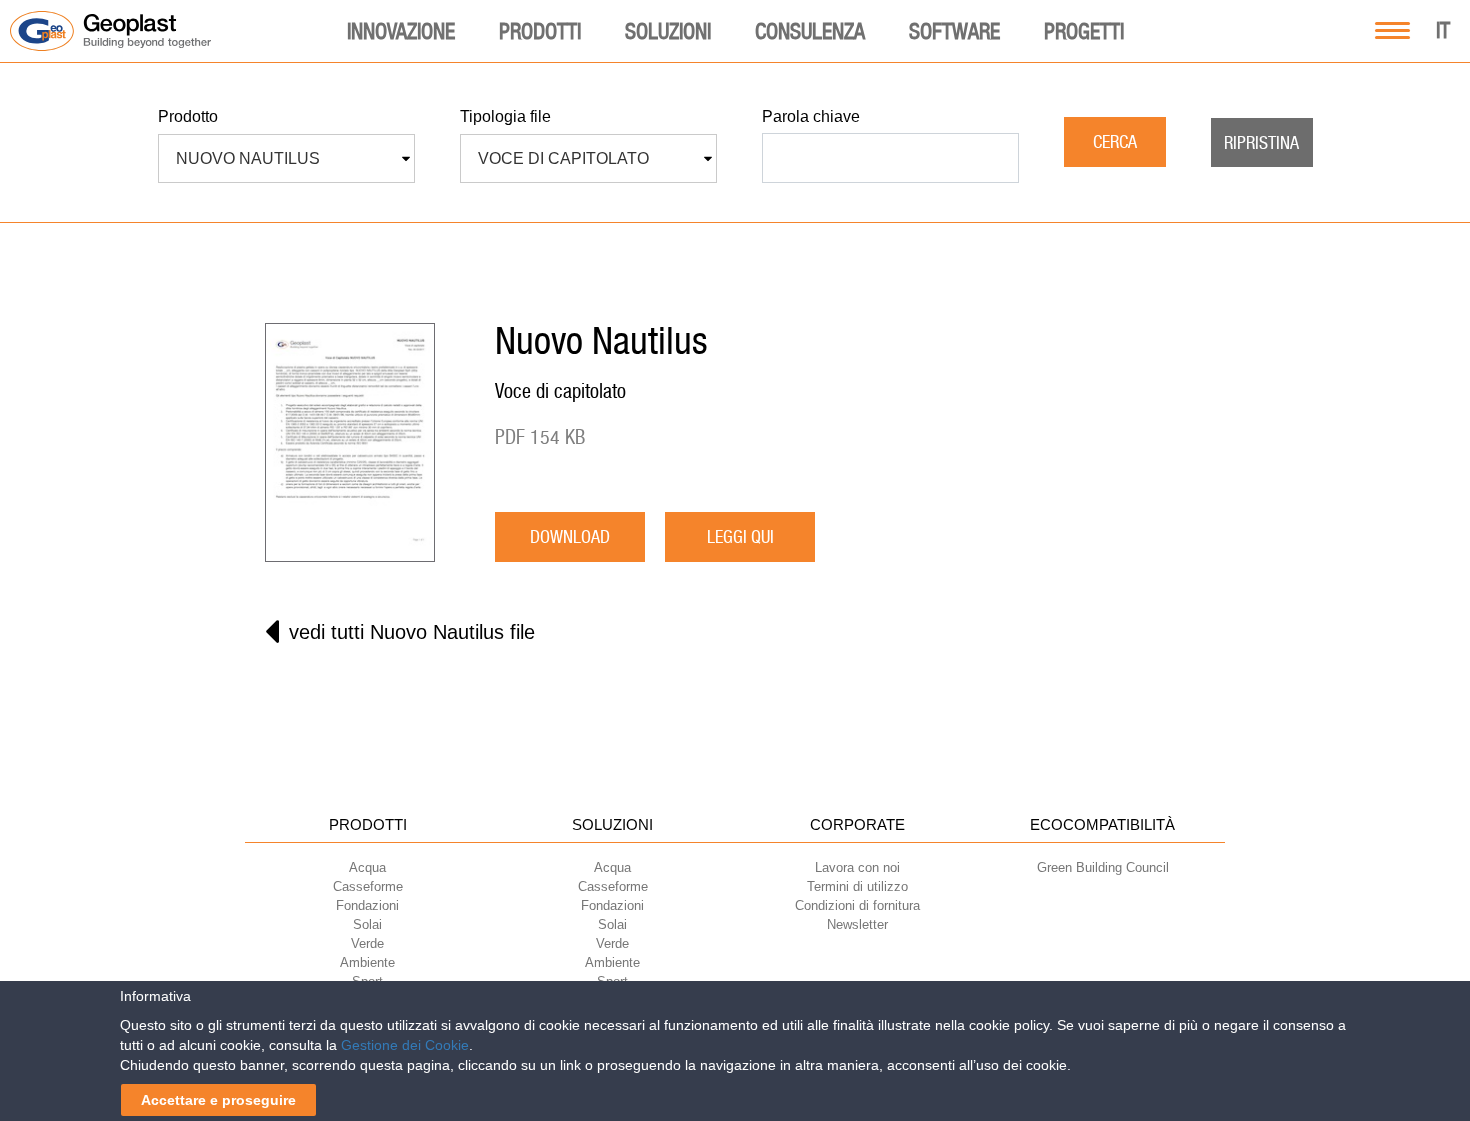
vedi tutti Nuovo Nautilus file (412, 632)
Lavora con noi (857, 867)
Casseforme (368, 886)
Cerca (1115, 141)
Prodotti (540, 31)
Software (954, 31)
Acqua (367, 867)
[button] (286, 159)
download (570, 536)
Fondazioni (367, 905)
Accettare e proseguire (218, 1100)
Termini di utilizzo (857, 886)
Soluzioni (668, 31)
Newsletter (857, 924)
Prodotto (188, 116)
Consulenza (810, 31)
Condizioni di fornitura (857, 905)
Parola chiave (811, 116)
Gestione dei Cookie (405, 1045)
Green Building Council (1103, 867)
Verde (367, 943)
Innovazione (401, 31)
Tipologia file (505, 116)
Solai (367, 924)
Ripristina (1261, 142)
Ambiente (367, 962)
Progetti (1084, 31)
